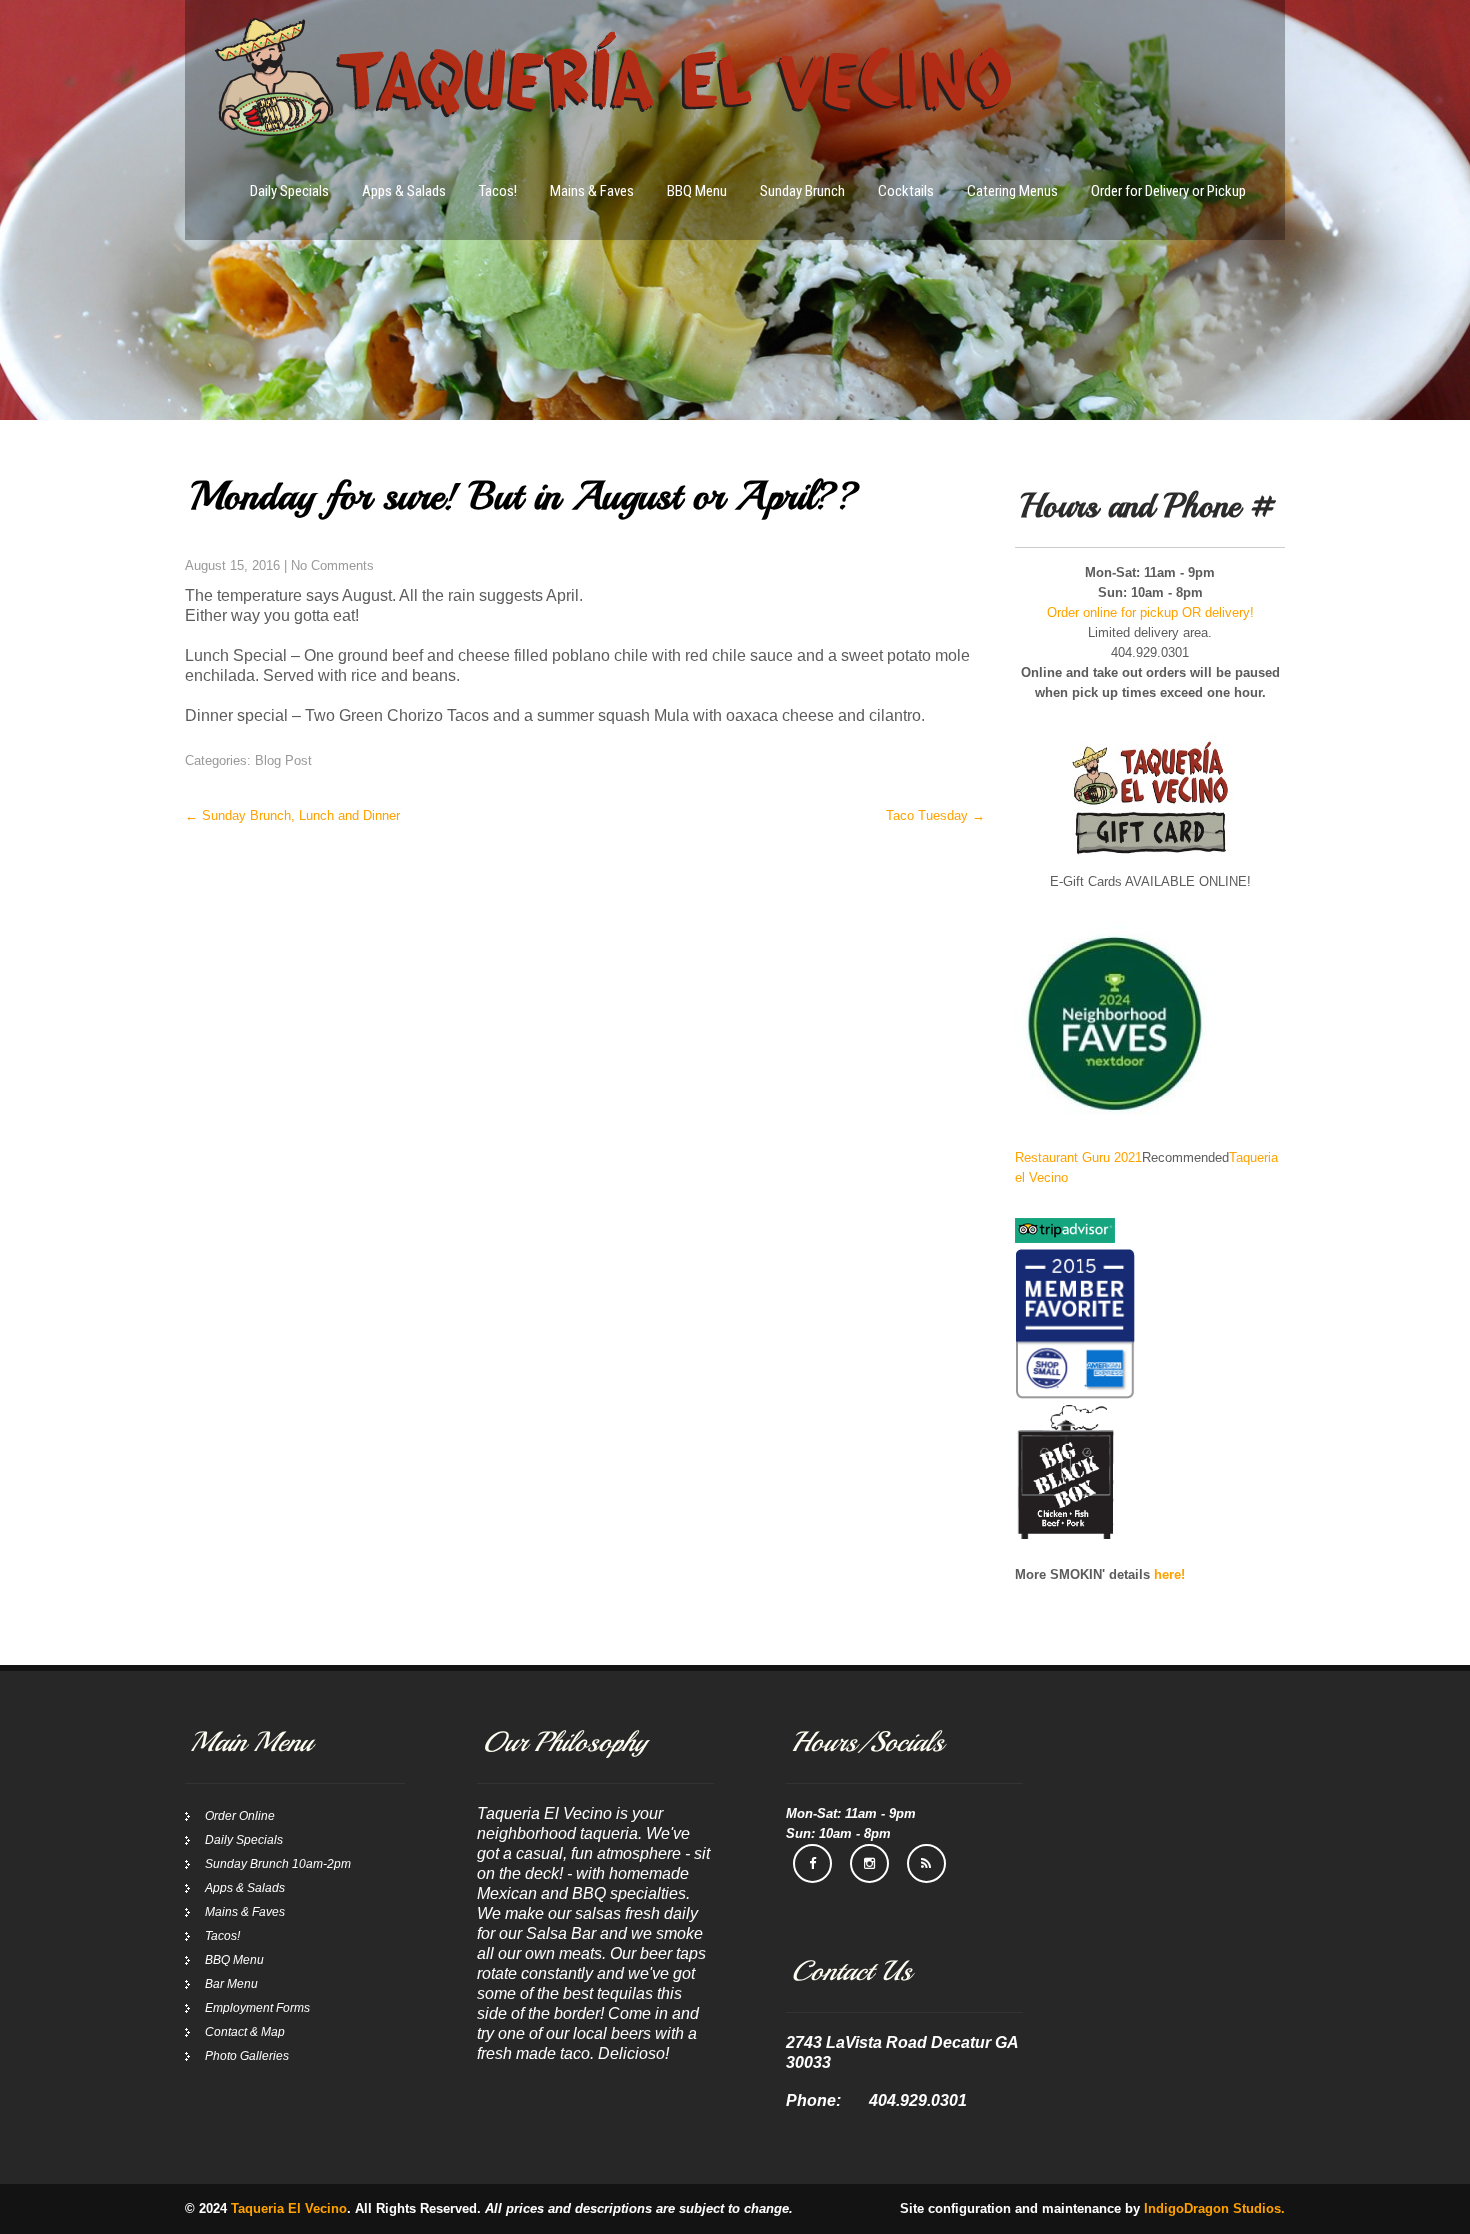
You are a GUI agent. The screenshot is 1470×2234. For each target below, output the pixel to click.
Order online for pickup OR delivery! (1150, 612)
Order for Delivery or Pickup (1168, 191)
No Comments (332, 565)
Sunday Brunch (802, 191)
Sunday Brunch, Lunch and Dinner (292, 815)
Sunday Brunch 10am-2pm (278, 1864)
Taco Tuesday (935, 815)
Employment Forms (257, 2008)
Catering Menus (1012, 191)
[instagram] (869, 1863)
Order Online (240, 1816)
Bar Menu (231, 1984)
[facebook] (812, 1863)
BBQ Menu (697, 191)
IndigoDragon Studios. (1214, 2208)
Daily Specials (289, 191)
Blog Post (283, 760)
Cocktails (906, 191)
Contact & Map (245, 2032)
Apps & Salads (404, 191)
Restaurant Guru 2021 (1078, 1157)
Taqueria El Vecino (289, 2208)
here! (1169, 1574)
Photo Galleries (247, 2056)
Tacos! (498, 191)
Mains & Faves (592, 191)
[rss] (926, 1863)
